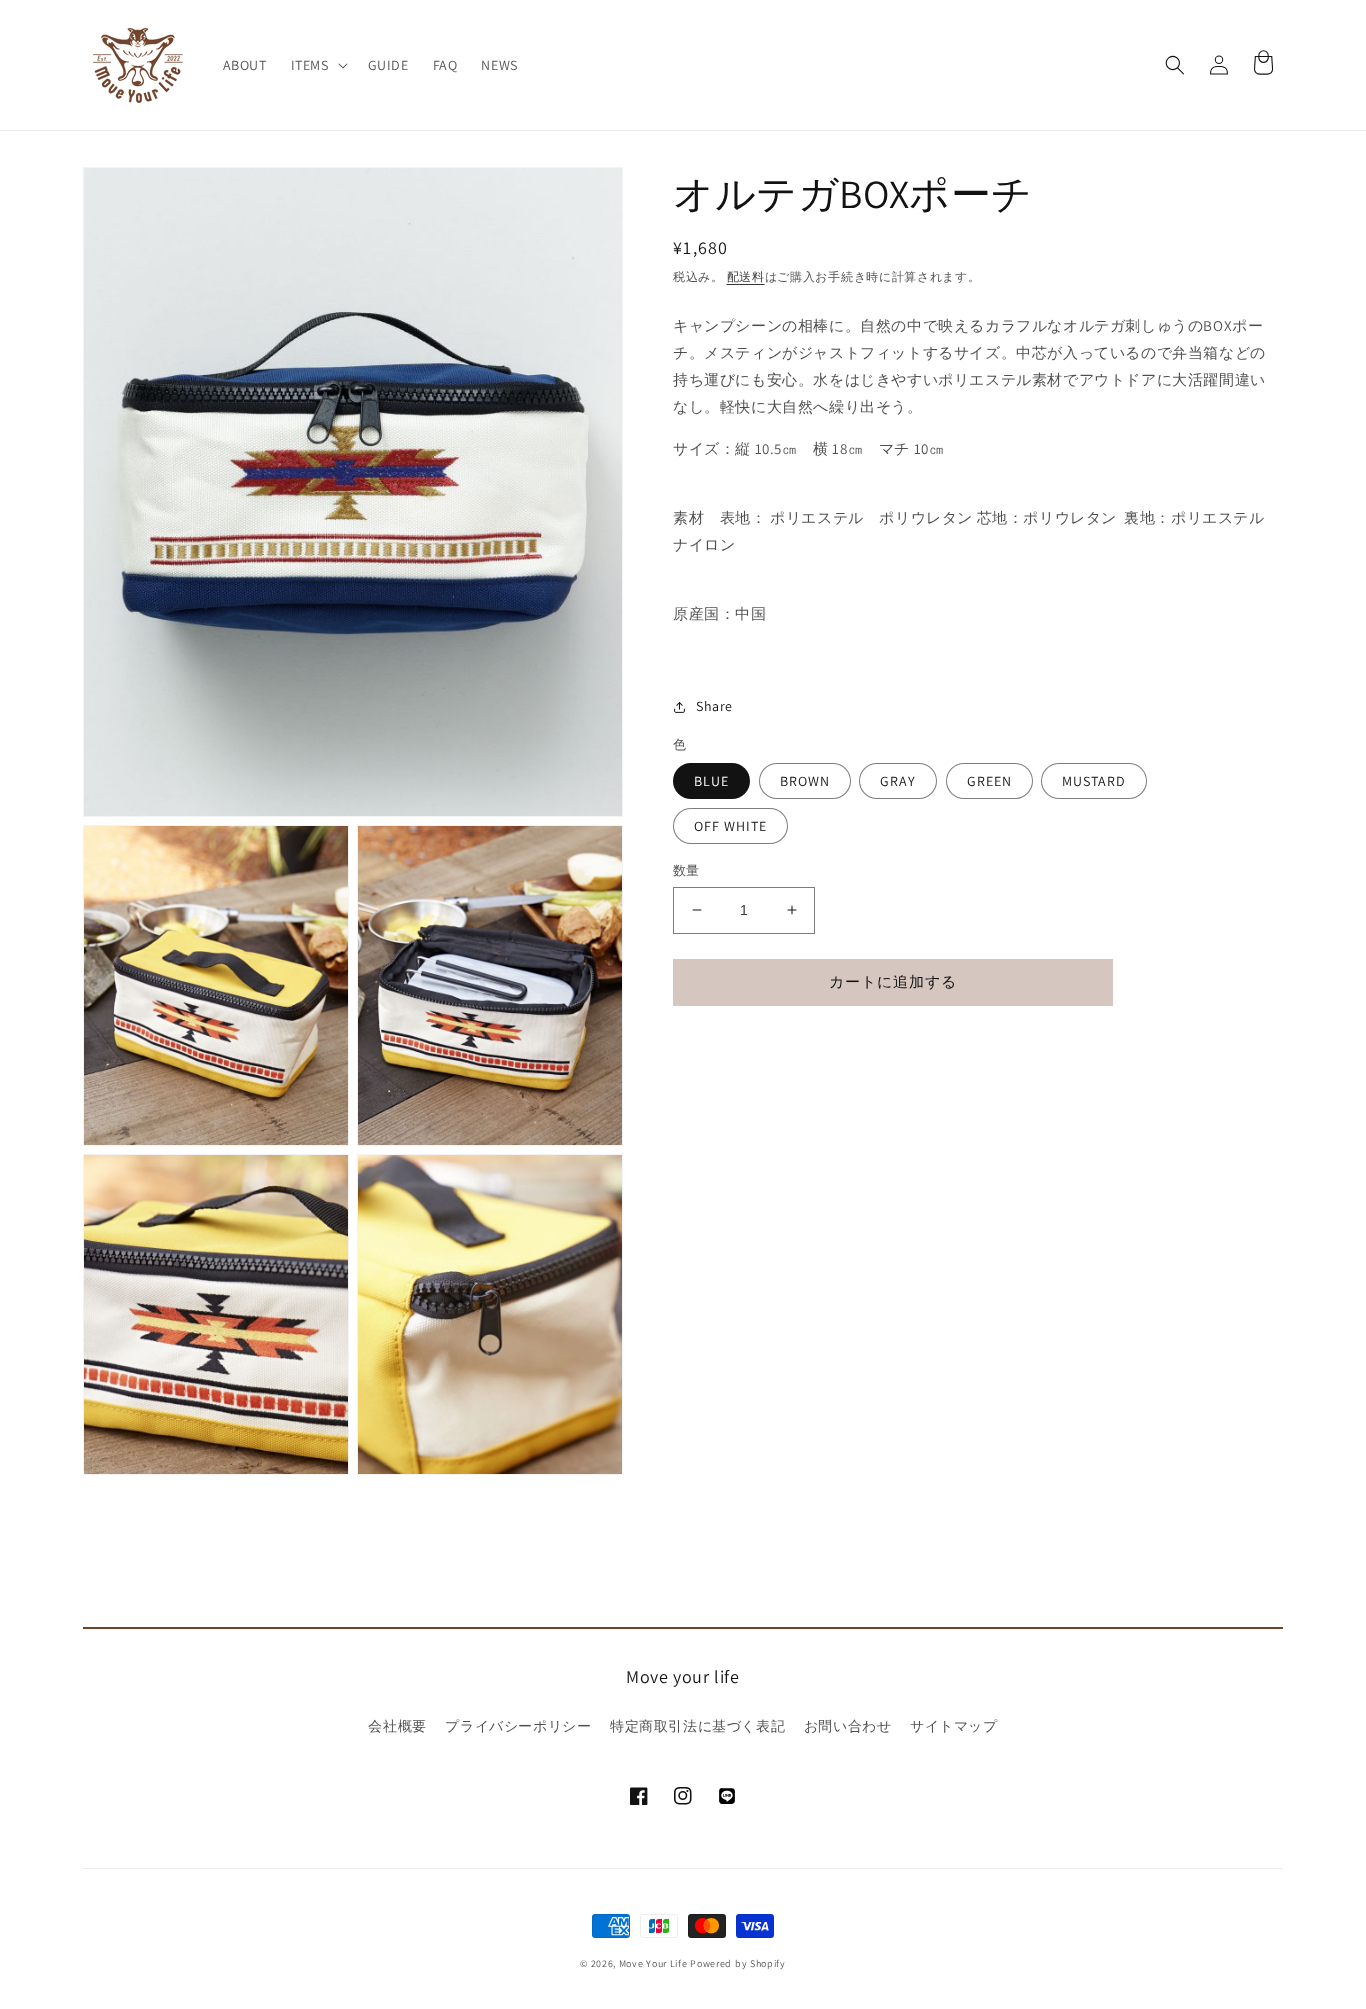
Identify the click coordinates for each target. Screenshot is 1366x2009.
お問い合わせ (848, 1726)
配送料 (746, 276)
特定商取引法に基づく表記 (697, 1726)
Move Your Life (653, 1963)
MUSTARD (1094, 781)
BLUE (711, 781)
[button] (317, 65)
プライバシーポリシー (518, 1726)
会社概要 (397, 1726)
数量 (686, 870)
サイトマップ (954, 1726)
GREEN (989, 781)
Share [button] (714, 706)
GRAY (898, 781)
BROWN (805, 781)
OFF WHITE (730, 826)
